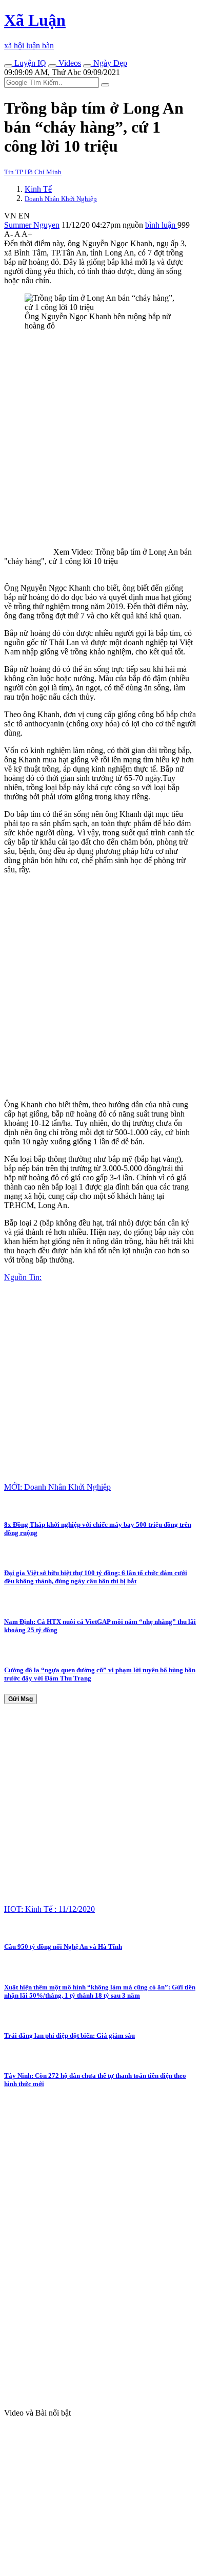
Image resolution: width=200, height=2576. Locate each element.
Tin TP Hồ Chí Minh (33, 172)
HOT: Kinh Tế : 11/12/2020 (49, 1909)
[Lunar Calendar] (87, 66)
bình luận (161, 225)
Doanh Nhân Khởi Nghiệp (61, 199)
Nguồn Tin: (23, 1277)
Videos (69, 63)
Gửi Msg (21, 1699)
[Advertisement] (100, 439)
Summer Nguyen (32, 225)
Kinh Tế (38, 189)
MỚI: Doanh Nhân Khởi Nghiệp (57, 1487)
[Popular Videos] (52, 66)
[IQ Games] (8, 66)
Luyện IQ (29, 63)
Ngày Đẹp (109, 63)
